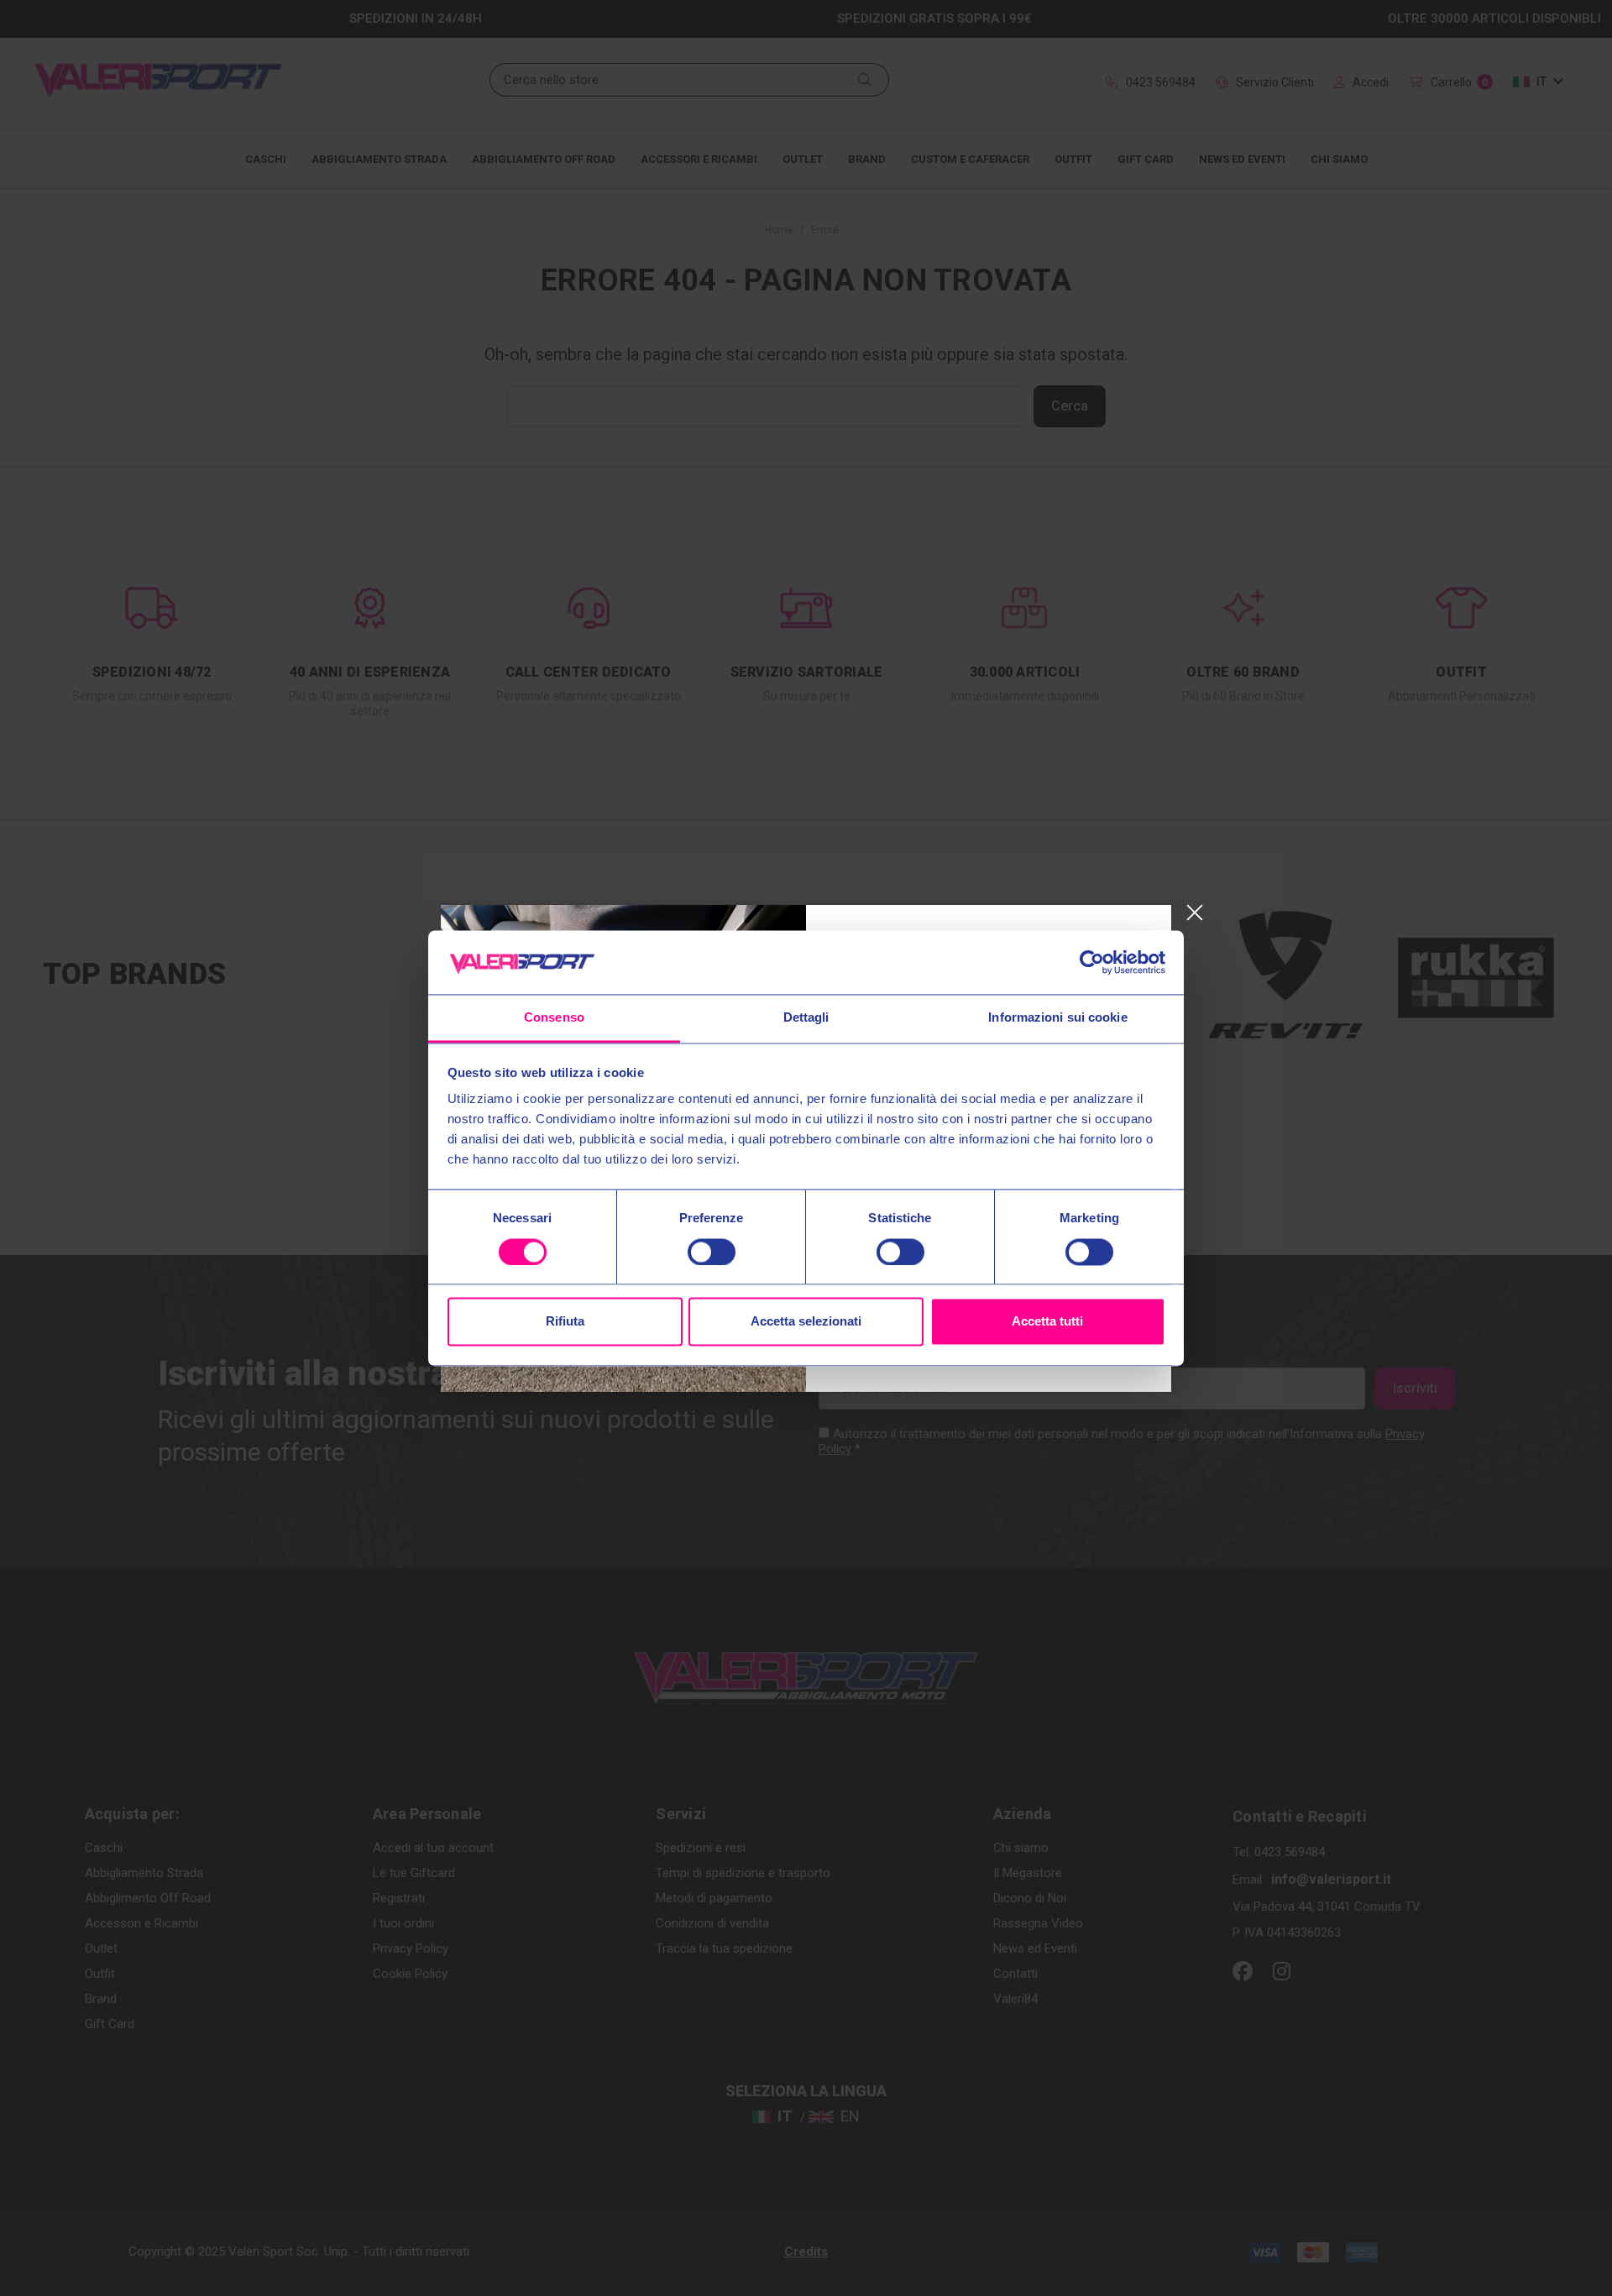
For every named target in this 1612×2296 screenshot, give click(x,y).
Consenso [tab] (554, 1018)
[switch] (712, 1252)
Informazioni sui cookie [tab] (1057, 1018)
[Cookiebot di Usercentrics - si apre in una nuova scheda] (1092, 962)
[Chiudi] (1194, 913)
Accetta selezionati (806, 1322)
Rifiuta (565, 1322)
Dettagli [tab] (806, 1018)
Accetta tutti (1047, 1322)
